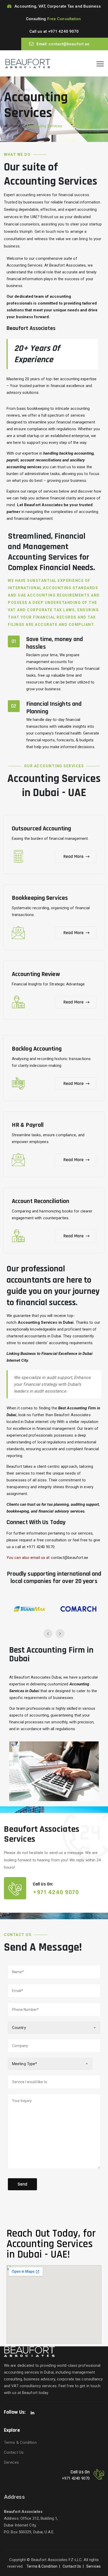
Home (14, 126)
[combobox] (54, 2028)
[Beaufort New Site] (28, 63)
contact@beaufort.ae (69, 44)
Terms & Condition (20, 2442)
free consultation (52, 1540)
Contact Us (14, 2452)
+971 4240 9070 (63, 31)
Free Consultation (64, 19)
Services (11, 2462)
